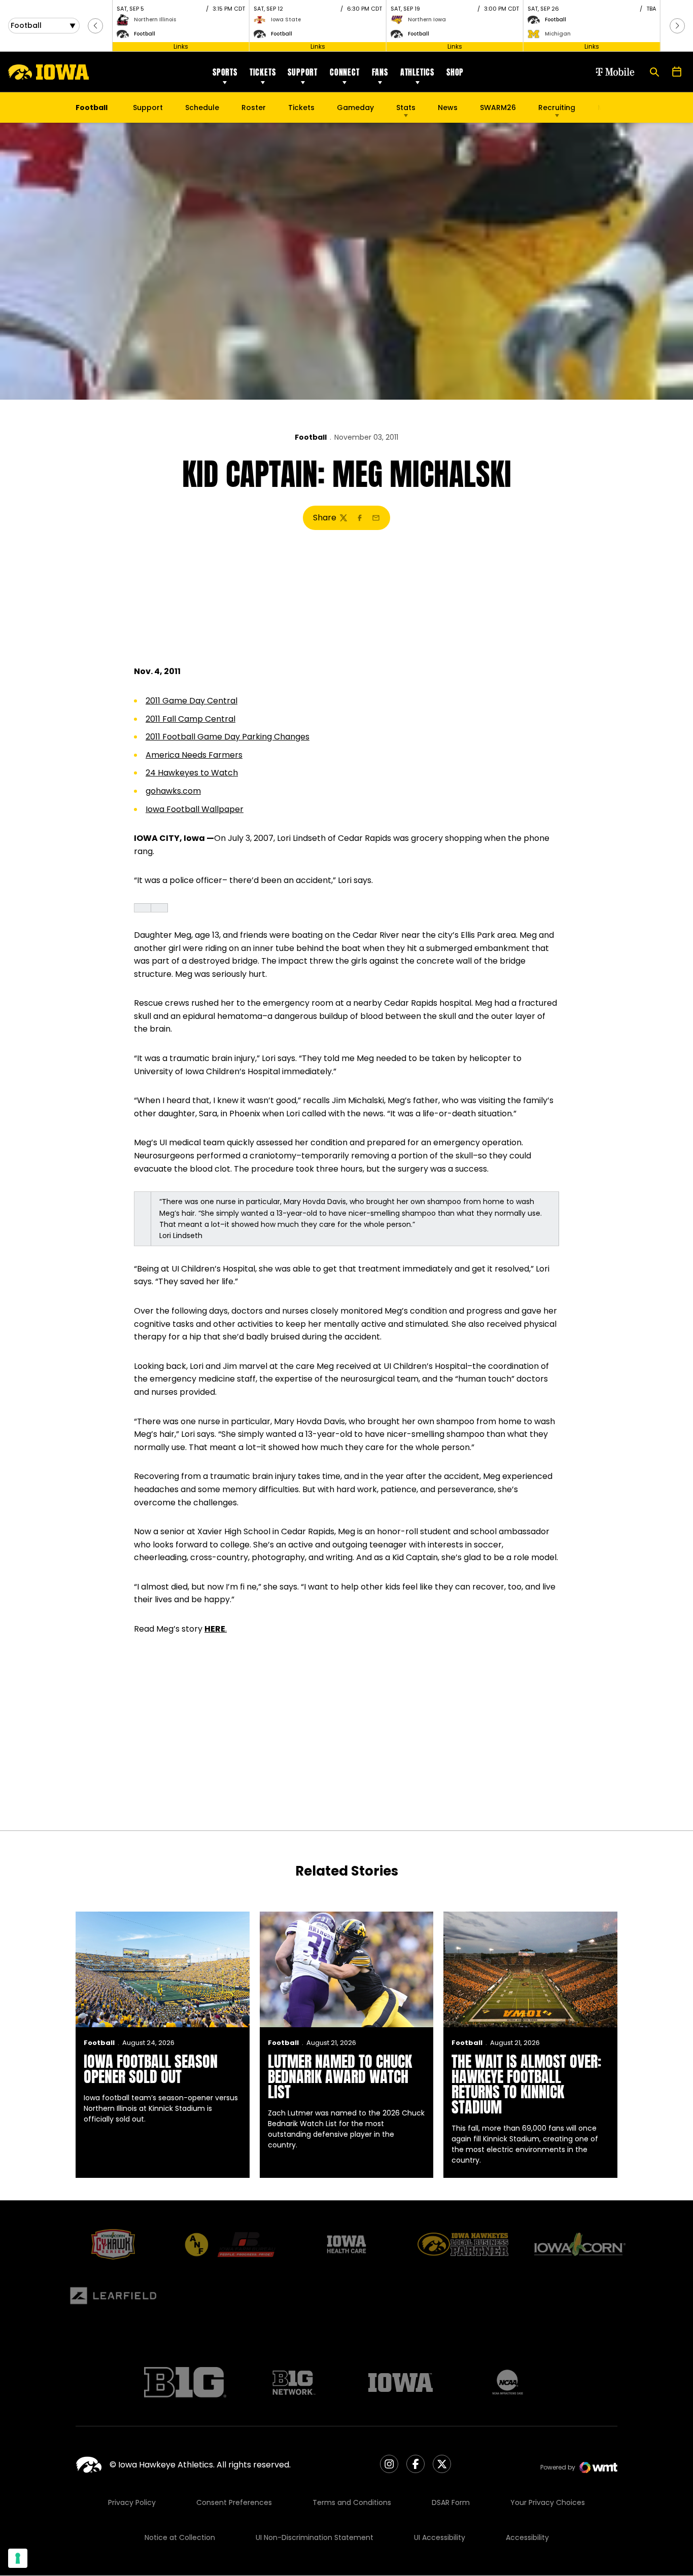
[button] (95, 26)
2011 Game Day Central (192, 701)
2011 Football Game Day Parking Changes (228, 737)
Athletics (417, 72)
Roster (254, 108)
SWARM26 (498, 108)
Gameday (355, 108)
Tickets (263, 72)
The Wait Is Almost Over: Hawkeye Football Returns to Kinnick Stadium (526, 2084)
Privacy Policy (132, 2502)
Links (181, 46)
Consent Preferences (234, 2502)
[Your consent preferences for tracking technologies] (18, 2558)
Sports (225, 72)
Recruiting (557, 108)
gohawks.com (173, 791)
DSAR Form (451, 2502)
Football (311, 437)
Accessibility (527, 2537)
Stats (406, 108)
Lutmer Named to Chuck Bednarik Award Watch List (340, 2077)
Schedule (202, 108)
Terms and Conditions (352, 2502)
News (448, 108)
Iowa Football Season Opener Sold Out (151, 2069)
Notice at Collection (180, 2537)
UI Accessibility (440, 2537)
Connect (345, 72)
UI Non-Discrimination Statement (315, 2537)
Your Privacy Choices (548, 2502)
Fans (380, 72)
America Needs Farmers (194, 755)
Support (303, 72)
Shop (455, 72)
